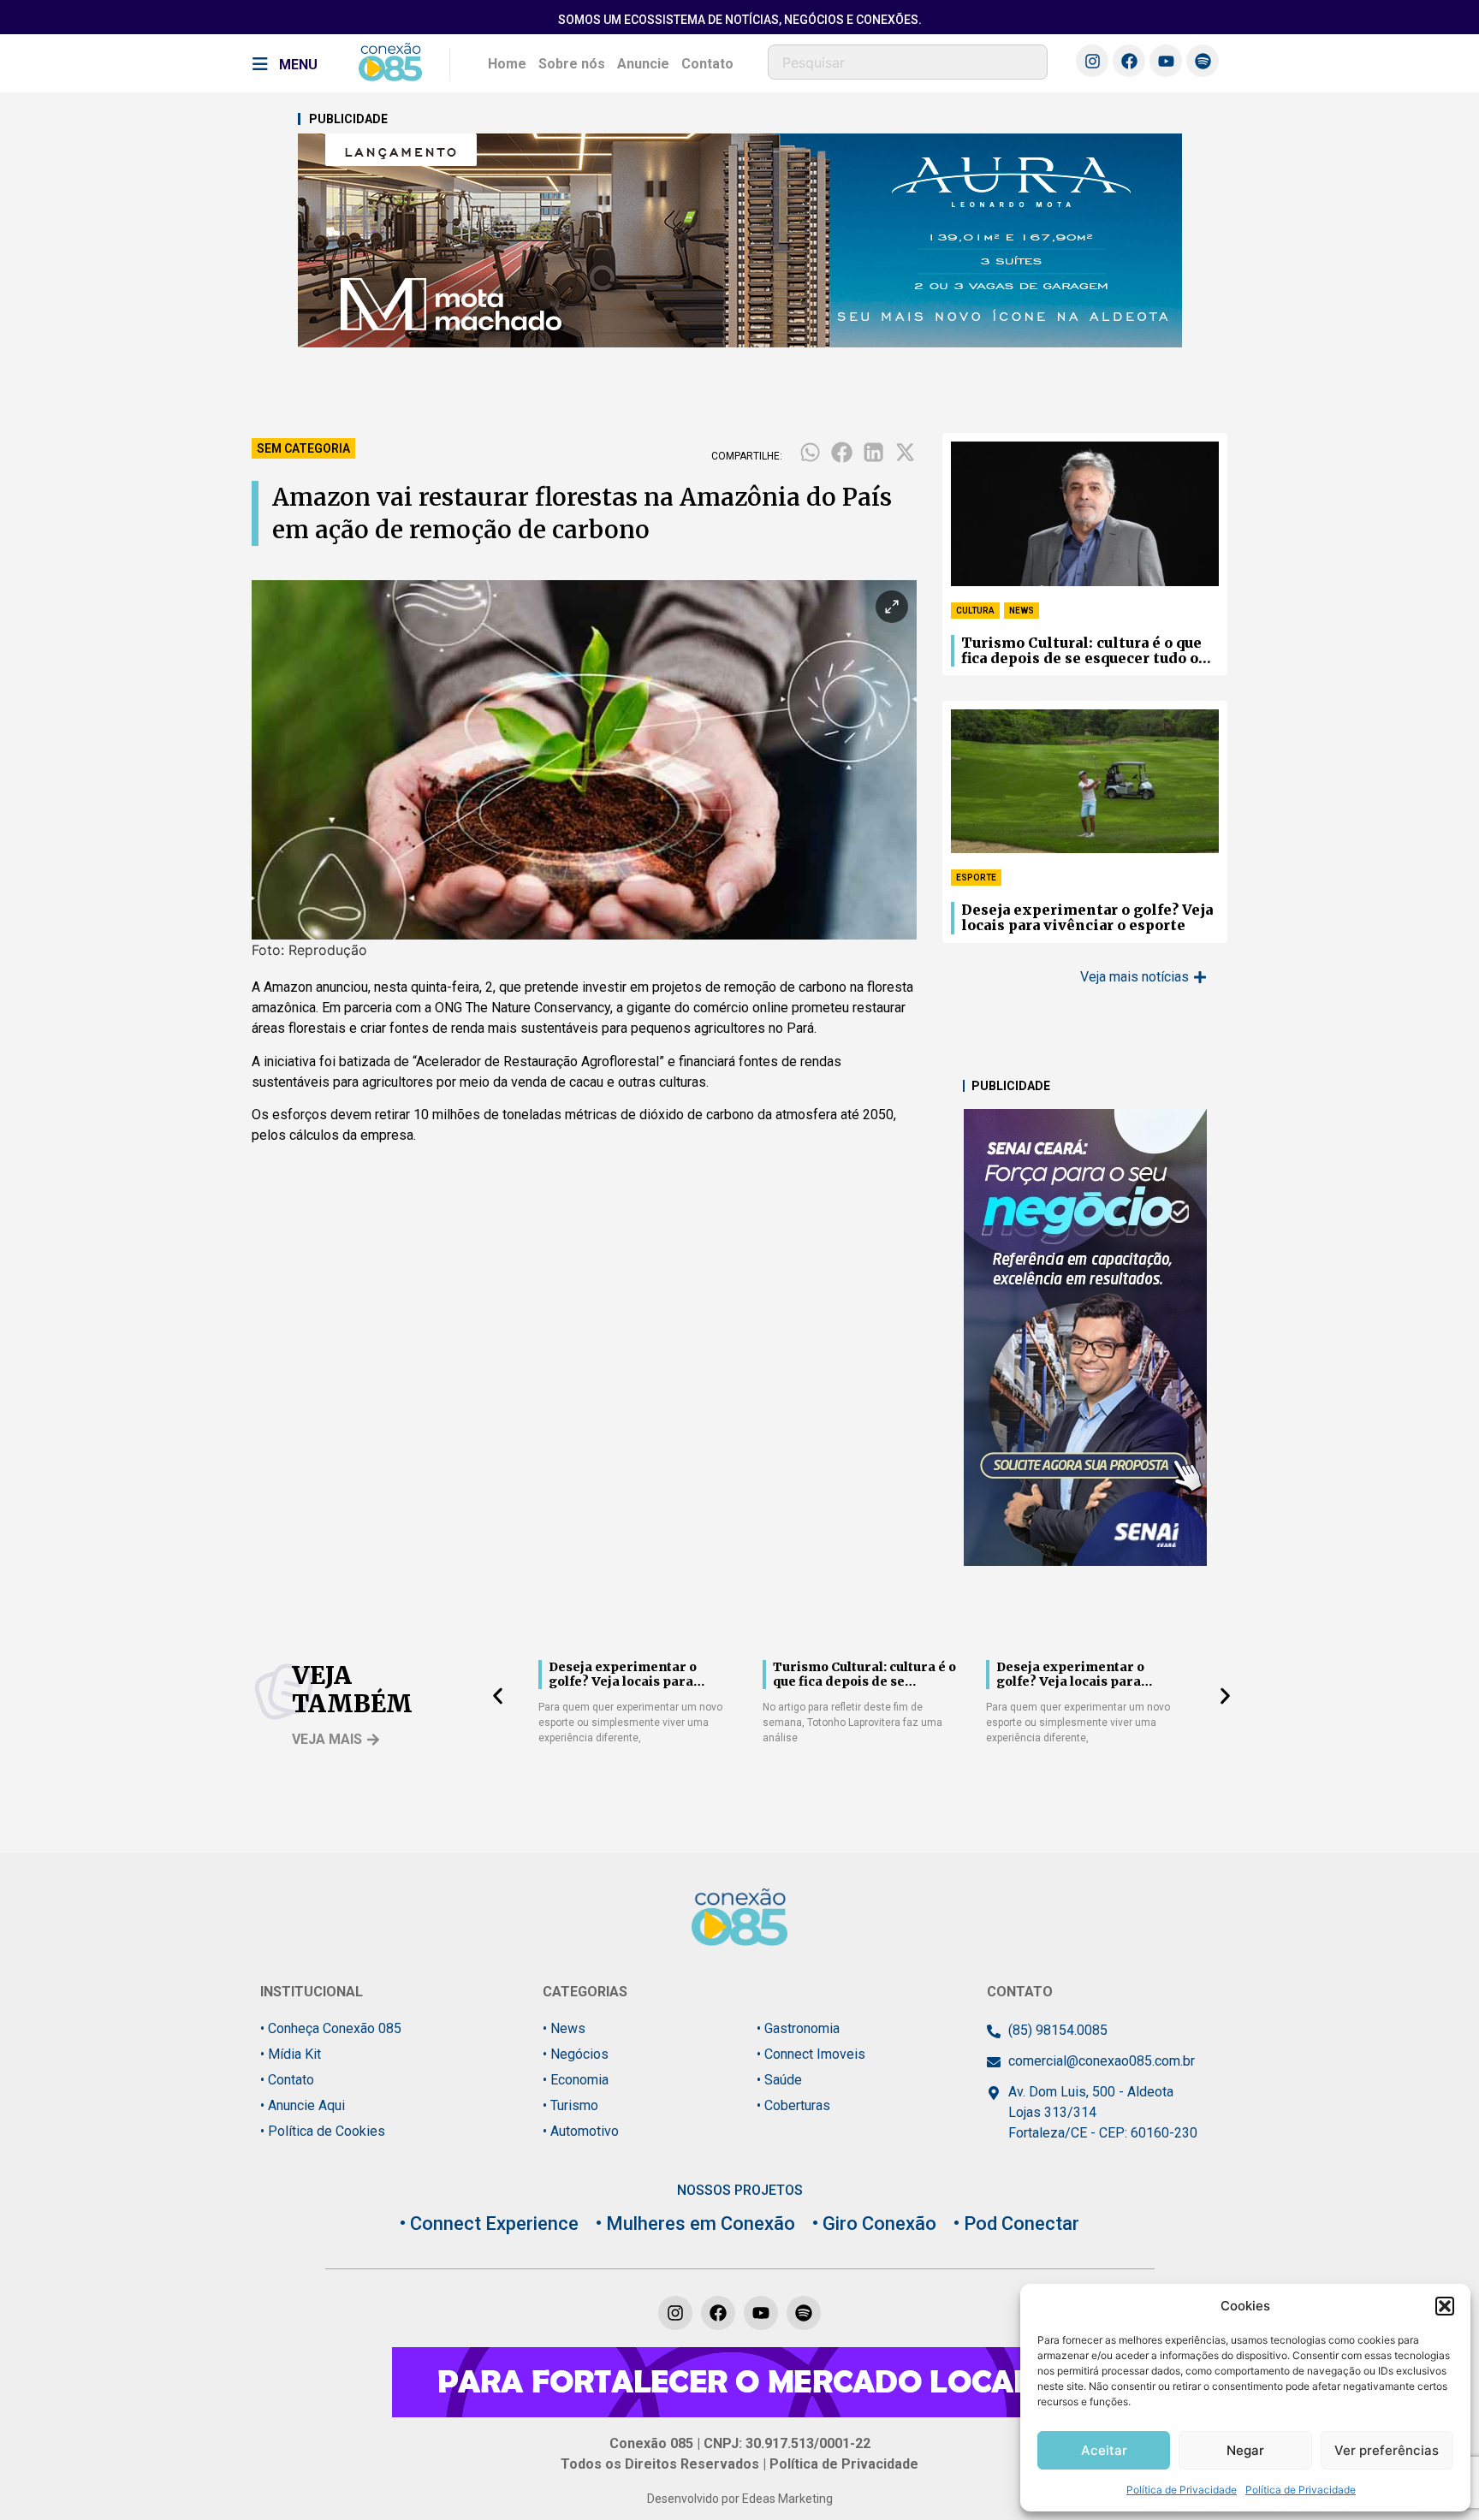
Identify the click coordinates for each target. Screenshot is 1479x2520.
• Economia (576, 2080)
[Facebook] (1129, 61)
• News (564, 2028)
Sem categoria (303, 448)
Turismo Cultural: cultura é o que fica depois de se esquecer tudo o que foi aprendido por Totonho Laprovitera (1081, 651)
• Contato (287, 2080)
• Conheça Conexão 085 (331, 2028)
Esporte (976, 878)
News (1022, 611)
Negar (1245, 2450)
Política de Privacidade (1182, 2490)
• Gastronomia (798, 2028)
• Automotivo (581, 2131)
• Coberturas (793, 2105)
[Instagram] (1092, 61)
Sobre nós (572, 64)
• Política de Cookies (323, 2131)
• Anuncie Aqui (303, 2105)
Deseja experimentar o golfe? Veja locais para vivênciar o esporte (1087, 918)
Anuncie (643, 64)
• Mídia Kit (291, 2054)
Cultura (975, 611)
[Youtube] (1166, 61)
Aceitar (1104, 2450)
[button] (1445, 2306)
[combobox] (908, 62)
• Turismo (570, 2105)
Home (507, 64)
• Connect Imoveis (811, 2054)
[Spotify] (1203, 61)
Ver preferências (1387, 2450)
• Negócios (576, 2054)
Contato (707, 64)
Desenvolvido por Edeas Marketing (740, 2499)
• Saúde (779, 2080)
